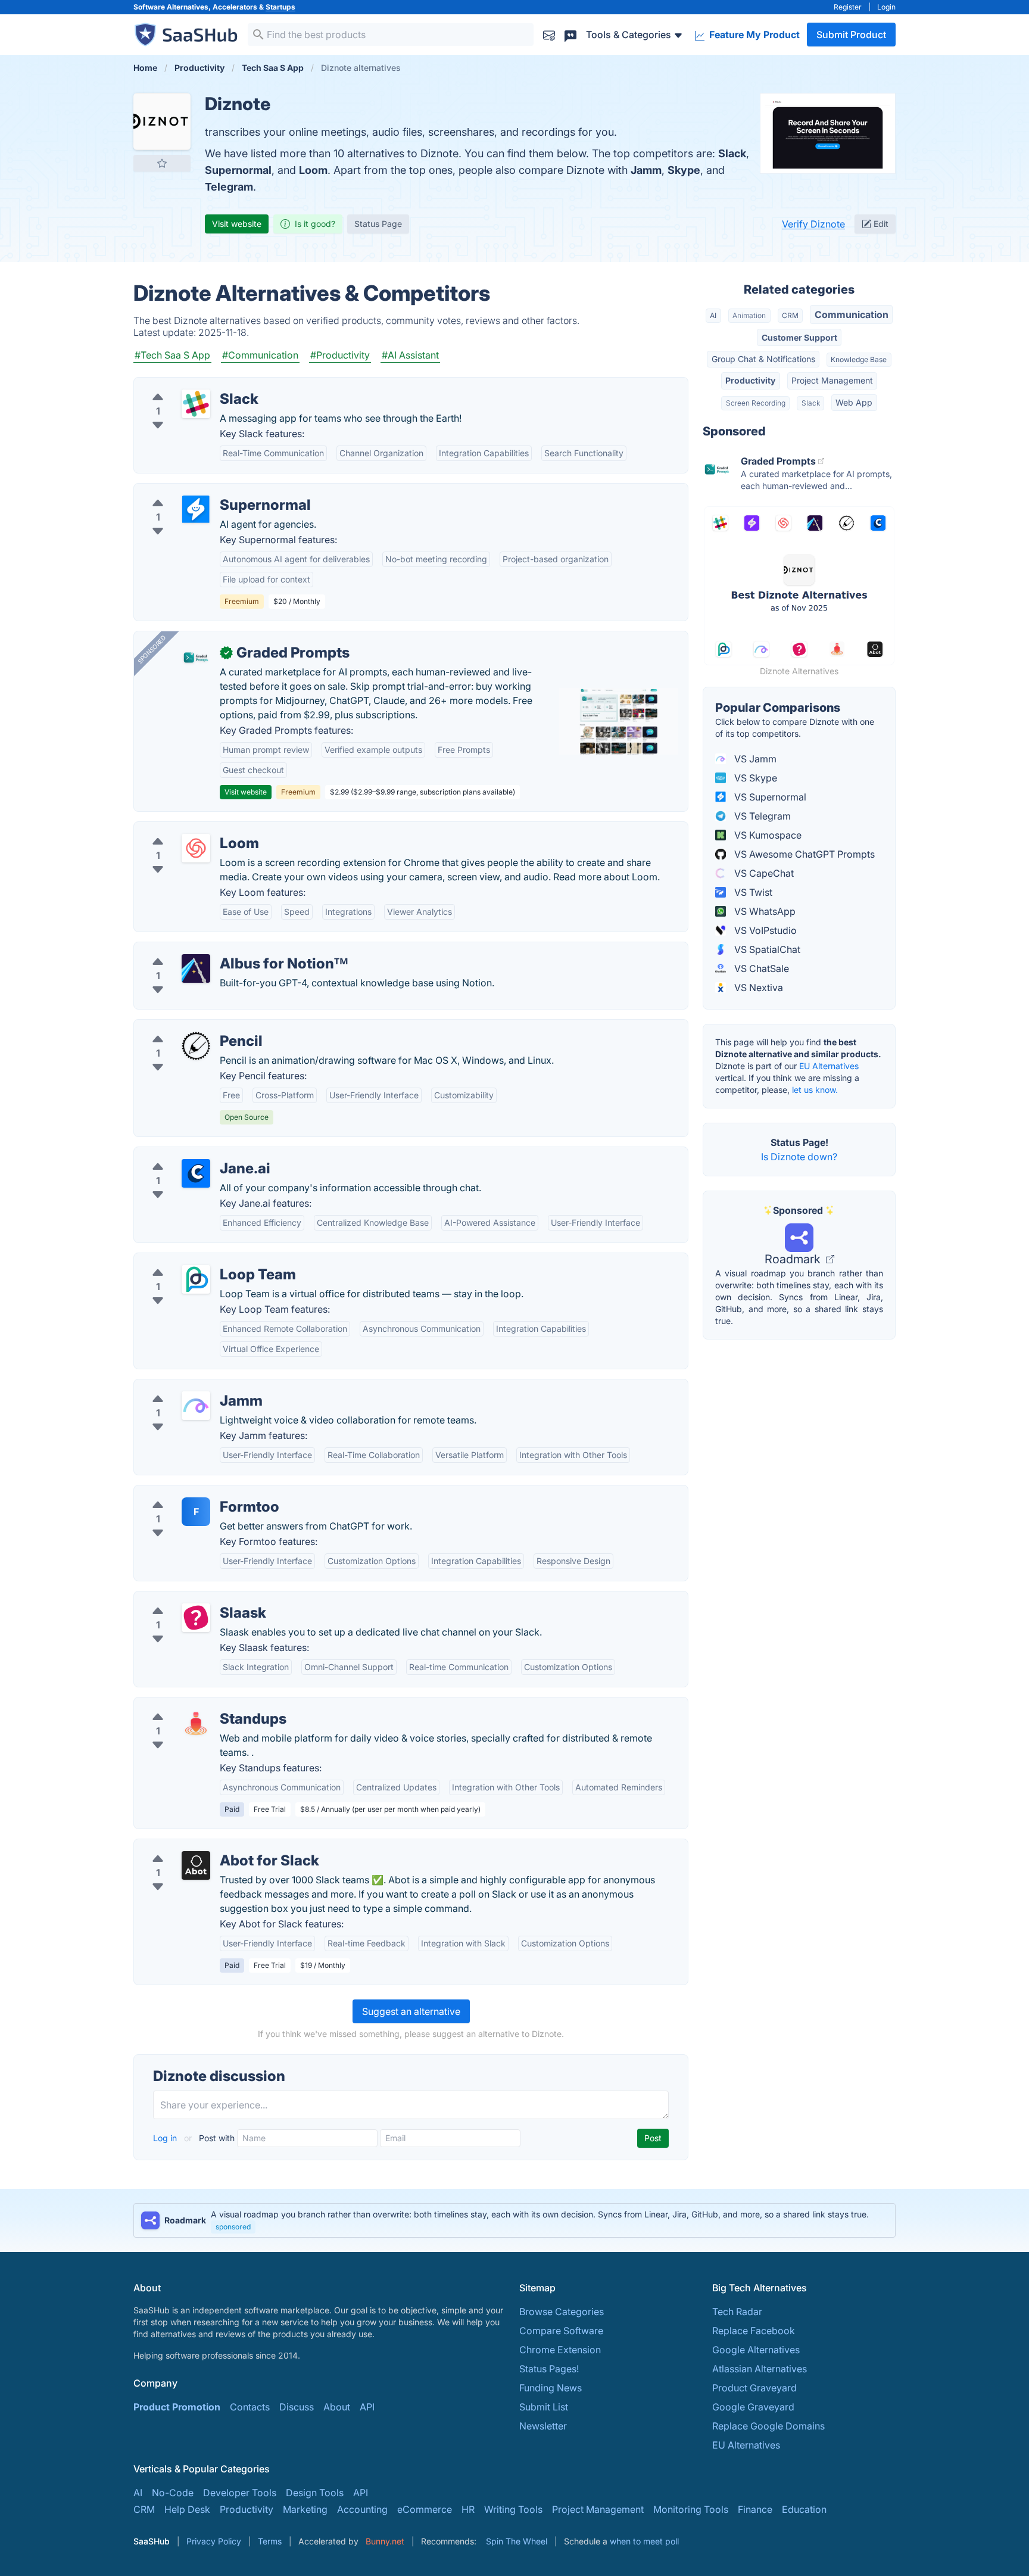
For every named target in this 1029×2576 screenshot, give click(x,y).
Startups (280, 7)
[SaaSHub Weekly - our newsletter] (549, 34)
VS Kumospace (767, 835)
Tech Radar (737, 2312)
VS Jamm (754, 759)
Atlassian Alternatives (760, 2369)
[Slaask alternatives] (196, 1618)
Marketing (305, 2509)
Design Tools (315, 2493)
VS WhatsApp (764, 911)
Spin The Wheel (517, 2541)
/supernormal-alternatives (201, 491)
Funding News (551, 2388)
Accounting (362, 2509)
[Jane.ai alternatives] (196, 1173)
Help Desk (187, 2509)
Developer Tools (240, 2493)
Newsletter (543, 2426)
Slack (732, 153)
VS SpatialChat (766, 949)
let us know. (815, 1090)
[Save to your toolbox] (162, 163)
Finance (755, 2509)
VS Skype (754, 778)
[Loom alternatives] (196, 848)
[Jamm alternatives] (196, 1406)
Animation (749, 315)
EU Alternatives (829, 1066)
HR (468, 2509)
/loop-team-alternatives (196, 1260)
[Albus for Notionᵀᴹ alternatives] (196, 968)
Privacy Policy (214, 2541)
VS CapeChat (763, 873)
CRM (790, 315)
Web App (854, 402)
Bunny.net (385, 2541)
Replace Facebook (754, 2331)
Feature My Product (753, 35)
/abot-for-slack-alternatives (205, 1846)
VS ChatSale (760, 968)
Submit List (544, 2407)
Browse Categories (562, 2312)
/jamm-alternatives (185, 1387)
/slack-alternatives (184, 385)
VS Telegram (761, 816)
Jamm (646, 170)
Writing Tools (513, 2509)
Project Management (832, 380)
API (367, 2407)
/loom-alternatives (184, 829)
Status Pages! (549, 2369)
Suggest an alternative (411, 2011)
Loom (313, 170)
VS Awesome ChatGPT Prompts (803, 854)
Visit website (237, 224)
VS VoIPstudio (764, 930)
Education (804, 2509)
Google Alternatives (756, 2350)
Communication (852, 314)
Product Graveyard (754, 2388)
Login (886, 7)
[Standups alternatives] (196, 1724)
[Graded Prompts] (196, 658)
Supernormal (238, 170)
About (337, 2407)
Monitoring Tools (691, 2509)
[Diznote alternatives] (162, 122)
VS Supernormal (769, 797)
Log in (166, 2138)
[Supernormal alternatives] (196, 510)
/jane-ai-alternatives (188, 1154)
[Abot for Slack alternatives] (196, 1865)
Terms (270, 2541)
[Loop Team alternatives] (196, 1279)
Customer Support (799, 337)
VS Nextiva (757, 988)
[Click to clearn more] (514, 2220)
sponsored (233, 2227)
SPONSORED (152, 649)
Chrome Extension (560, 2350)
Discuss (297, 2407)
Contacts (250, 2407)
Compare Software (561, 2331)
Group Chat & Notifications (763, 359)
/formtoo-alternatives (191, 1493)
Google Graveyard (753, 2407)
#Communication (260, 355)
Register (848, 7)
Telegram (229, 187)
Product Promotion (177, 2407)
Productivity (750, 380)
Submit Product (851, 35)
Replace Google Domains (768, 2426)
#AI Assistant (410, 355)
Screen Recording (756, 403)
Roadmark (794, 1259)
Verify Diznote (813, 224)
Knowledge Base (859, 359)
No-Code (173, 2493)
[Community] (570, 34)
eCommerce (425, 2509)
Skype (684, 170)
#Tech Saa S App (172, 355)
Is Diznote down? (799, 1157)
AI (713, 315)
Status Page (378, 224)
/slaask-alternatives (187, 1599)
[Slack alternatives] (196, 404)
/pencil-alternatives (186, 1027)
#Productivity (340, 355)
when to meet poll (644, 2541)
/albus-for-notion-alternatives (209, 949)
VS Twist (752, 892)
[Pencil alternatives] (196, 1046)
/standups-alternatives (193, 1705)
